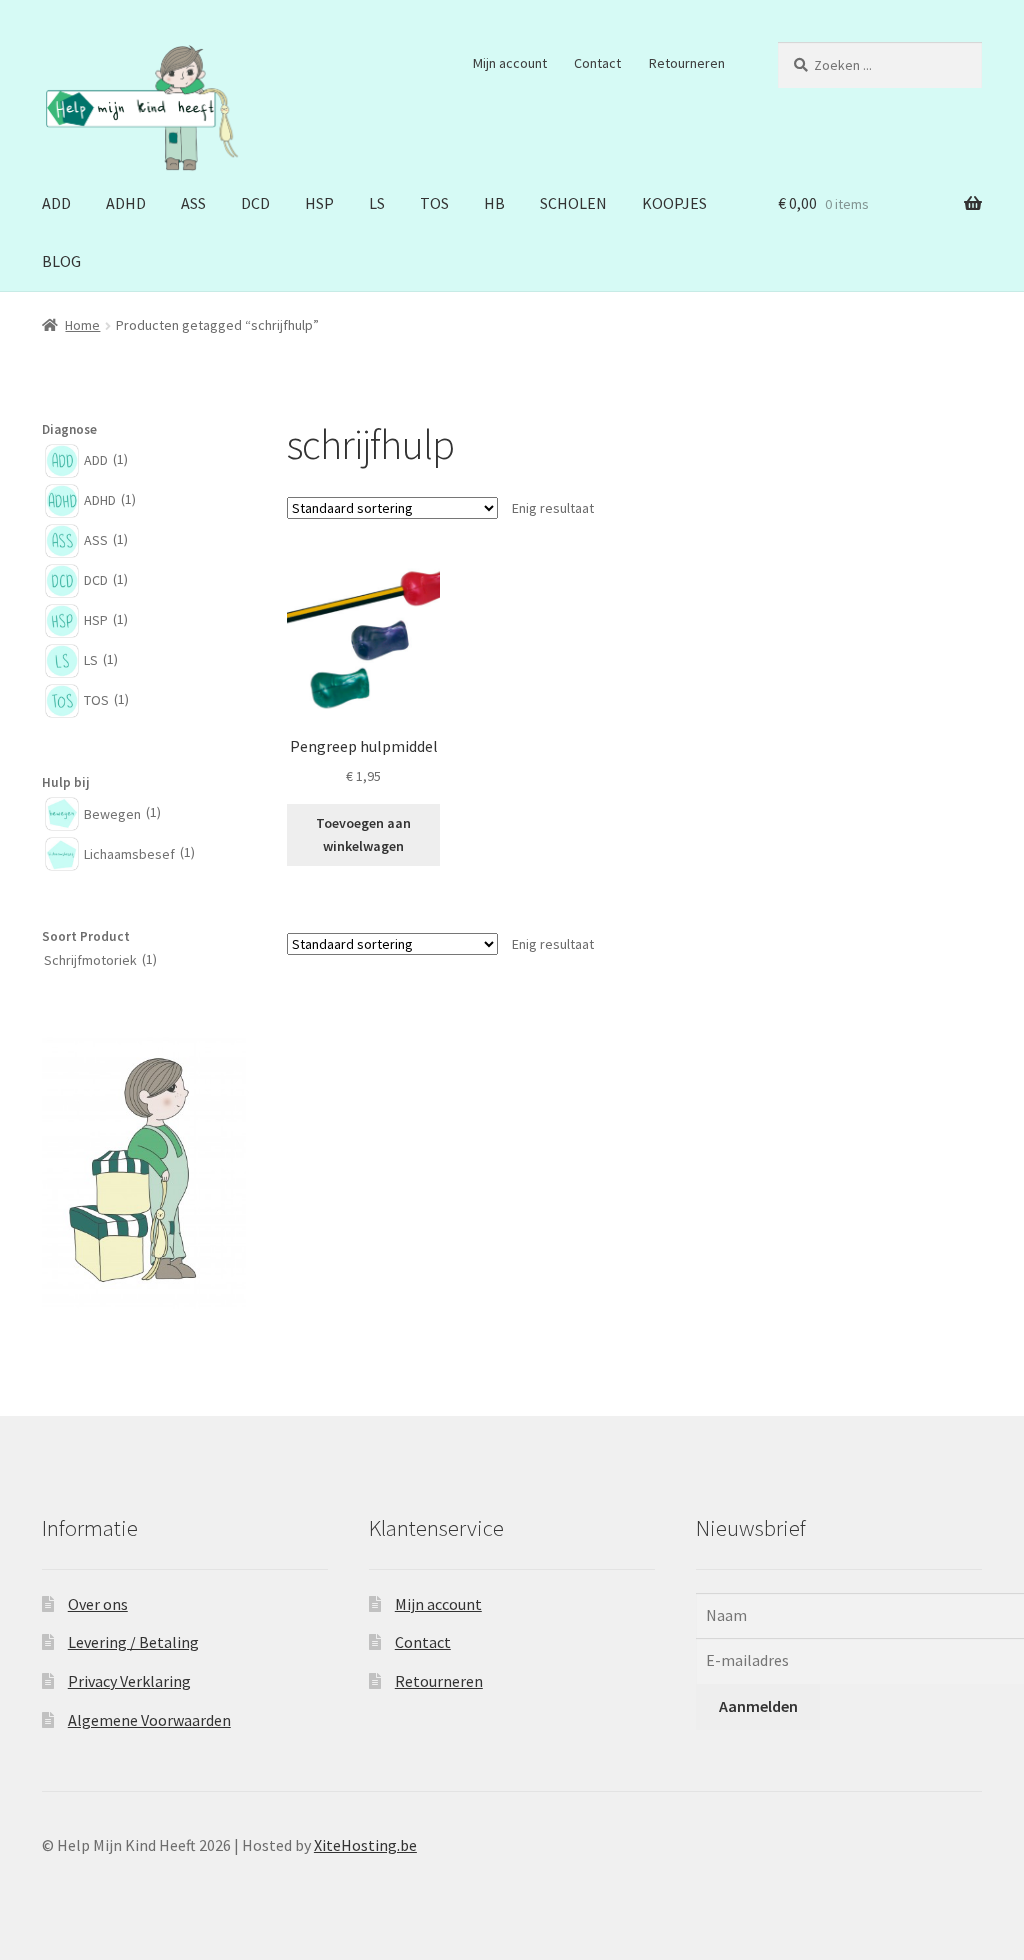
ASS (193, 203)
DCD (255, 203)
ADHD (126, 203)
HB (494, 203)
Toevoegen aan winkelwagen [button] (363, 834)
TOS (434, 203)
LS (377, 203)
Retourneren (687, 63)
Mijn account (510, 63)
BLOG (61, 261)
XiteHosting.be (365, 1845)
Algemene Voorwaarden (149, 1720)
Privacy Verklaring (129, 1681)
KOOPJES (674, 203)
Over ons (98, 1604)
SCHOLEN (573, 203)
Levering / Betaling (133, 1642)
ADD (56, 203)
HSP (319, 203)
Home (82, 325)
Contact (597, 63)
